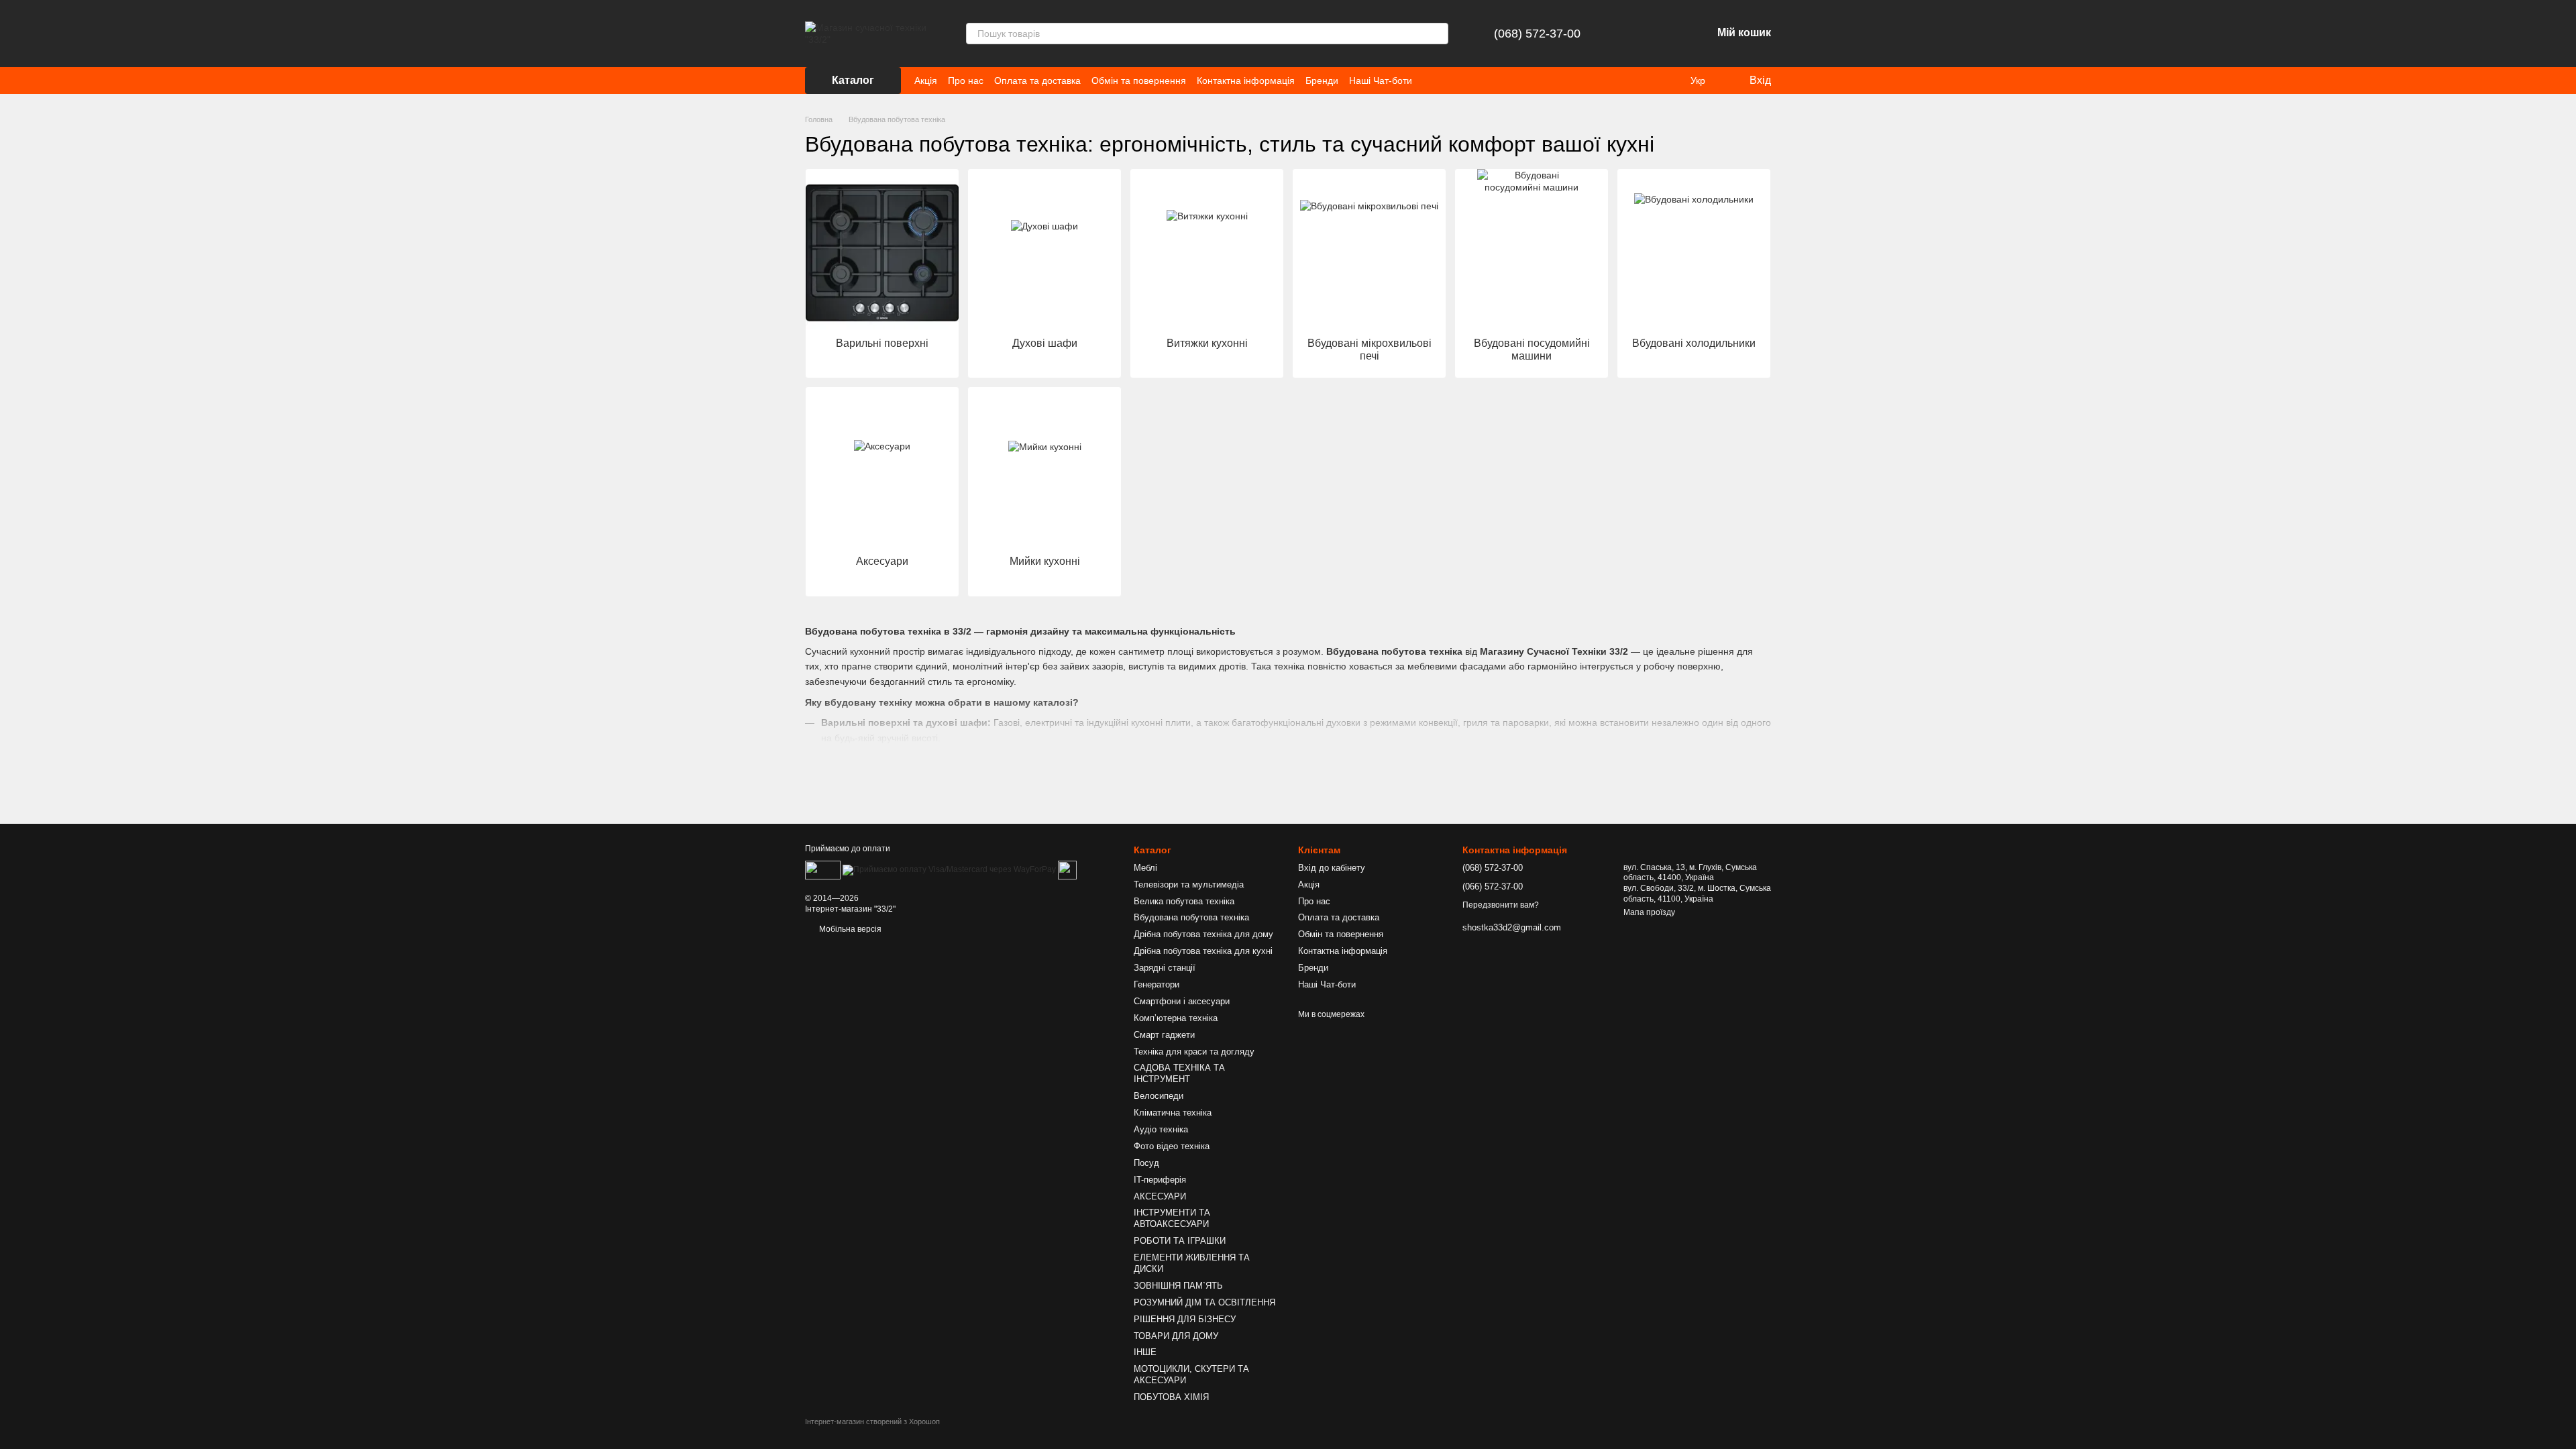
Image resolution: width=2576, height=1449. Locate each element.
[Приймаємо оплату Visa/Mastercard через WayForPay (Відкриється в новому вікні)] (949, 869)
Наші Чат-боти (1381, 80)
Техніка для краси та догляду (1194, 1052)
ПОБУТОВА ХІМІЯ (1171, 1397)
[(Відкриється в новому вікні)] (1067, 869)
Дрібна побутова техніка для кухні (1203, 951)
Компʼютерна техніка (1176, 1018)
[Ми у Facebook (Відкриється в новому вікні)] (1431, 80)
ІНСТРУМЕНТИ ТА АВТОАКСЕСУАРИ (1172, 1218)
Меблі (1145, 868)
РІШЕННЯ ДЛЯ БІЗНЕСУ (1185, 1319)
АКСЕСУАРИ (1160, 1196)
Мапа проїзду (1649, 912)
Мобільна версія (849, 929)
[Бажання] (1666, 34)
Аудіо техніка (1161, 1129)
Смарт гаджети (1164, 1035)
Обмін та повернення (1139, 80)
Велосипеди (1159, 1096)
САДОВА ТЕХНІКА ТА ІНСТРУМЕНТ (1179, 1073)
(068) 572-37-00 (1537, 34)
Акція (926, 80)
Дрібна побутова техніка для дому (1203, 934)
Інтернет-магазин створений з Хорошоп (872, 1421)
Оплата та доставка (1037, 80)
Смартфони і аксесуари (1182, 1001)
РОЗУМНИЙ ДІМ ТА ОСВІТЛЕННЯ (1204, 1302)
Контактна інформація (1246, 80)
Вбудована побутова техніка (1191, 917)
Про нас (966, 80)
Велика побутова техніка (1184, 901)
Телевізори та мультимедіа (1189, 884)
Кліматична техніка (1173, 1113)
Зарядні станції (1165, 968)
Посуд (1146, 1163)
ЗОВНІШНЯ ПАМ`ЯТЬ (1178, 1286)
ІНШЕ (1145, 1352)
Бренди (1322, 80)
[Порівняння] (1631, 34)
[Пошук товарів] (1438, 34)
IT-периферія (1160, 1180)
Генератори (1157, 984)
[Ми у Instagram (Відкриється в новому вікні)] (1447, 80)
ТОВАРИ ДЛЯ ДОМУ (1176, 1336)
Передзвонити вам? (1501, 905)
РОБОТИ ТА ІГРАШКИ (1180, 1241)
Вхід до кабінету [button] (1332, 868)
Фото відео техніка (1172, 1146)
